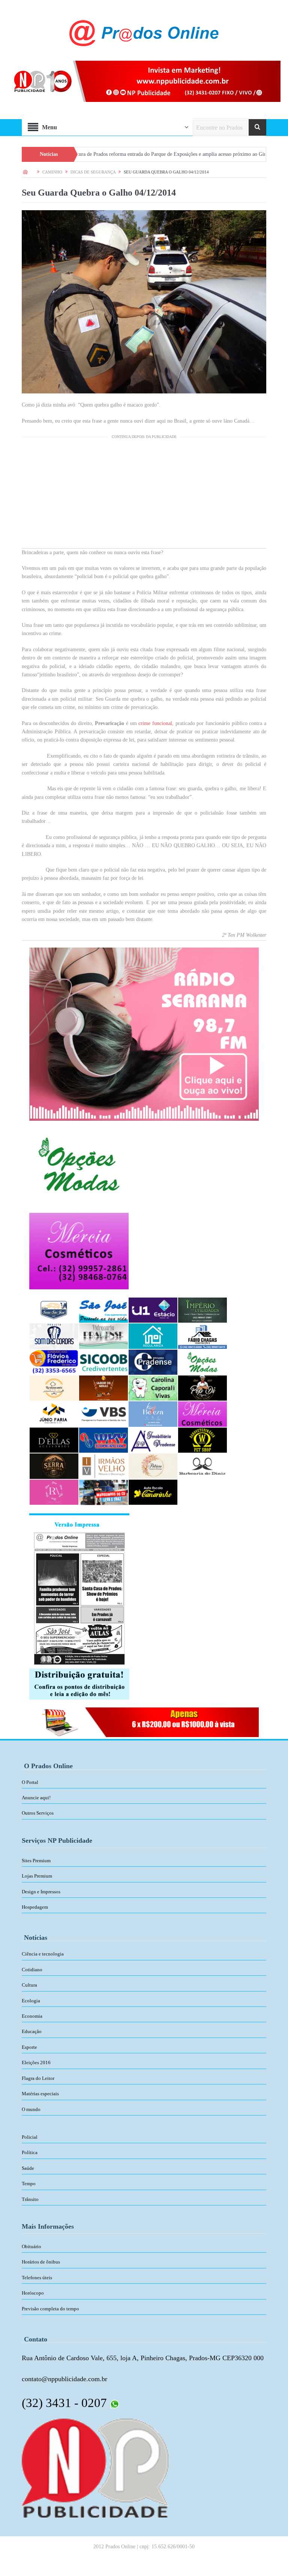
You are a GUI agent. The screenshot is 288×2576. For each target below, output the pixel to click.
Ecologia (31, 2001)
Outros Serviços (38, 1813)
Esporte (29, 2047)
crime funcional (155, 723)
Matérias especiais (40, 2094)
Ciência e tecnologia (43, 1954)
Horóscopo (33, 2293)
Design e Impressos (41, 1892)
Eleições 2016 (36, 2062)
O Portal (30, 1782)
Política (30, 2152)
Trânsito (30, 2199)
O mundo (31, 2109)
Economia (32, 2016)
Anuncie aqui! (36, 1798)
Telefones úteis (37, 2278)
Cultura (29, 1985)
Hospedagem (35, 1907)
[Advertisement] (144, 496)
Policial (30, 2137)
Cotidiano (32, 1970)
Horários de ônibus (41, 2262)
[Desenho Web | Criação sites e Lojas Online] (95, 2467)
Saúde (28, 2168)
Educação (32, 2031)
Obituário (31, 2246)
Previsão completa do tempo (50, 2309)
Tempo (29, 2184)
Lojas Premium (37, 1876)
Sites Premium (36, 1861)
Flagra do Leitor (38, 2078)
